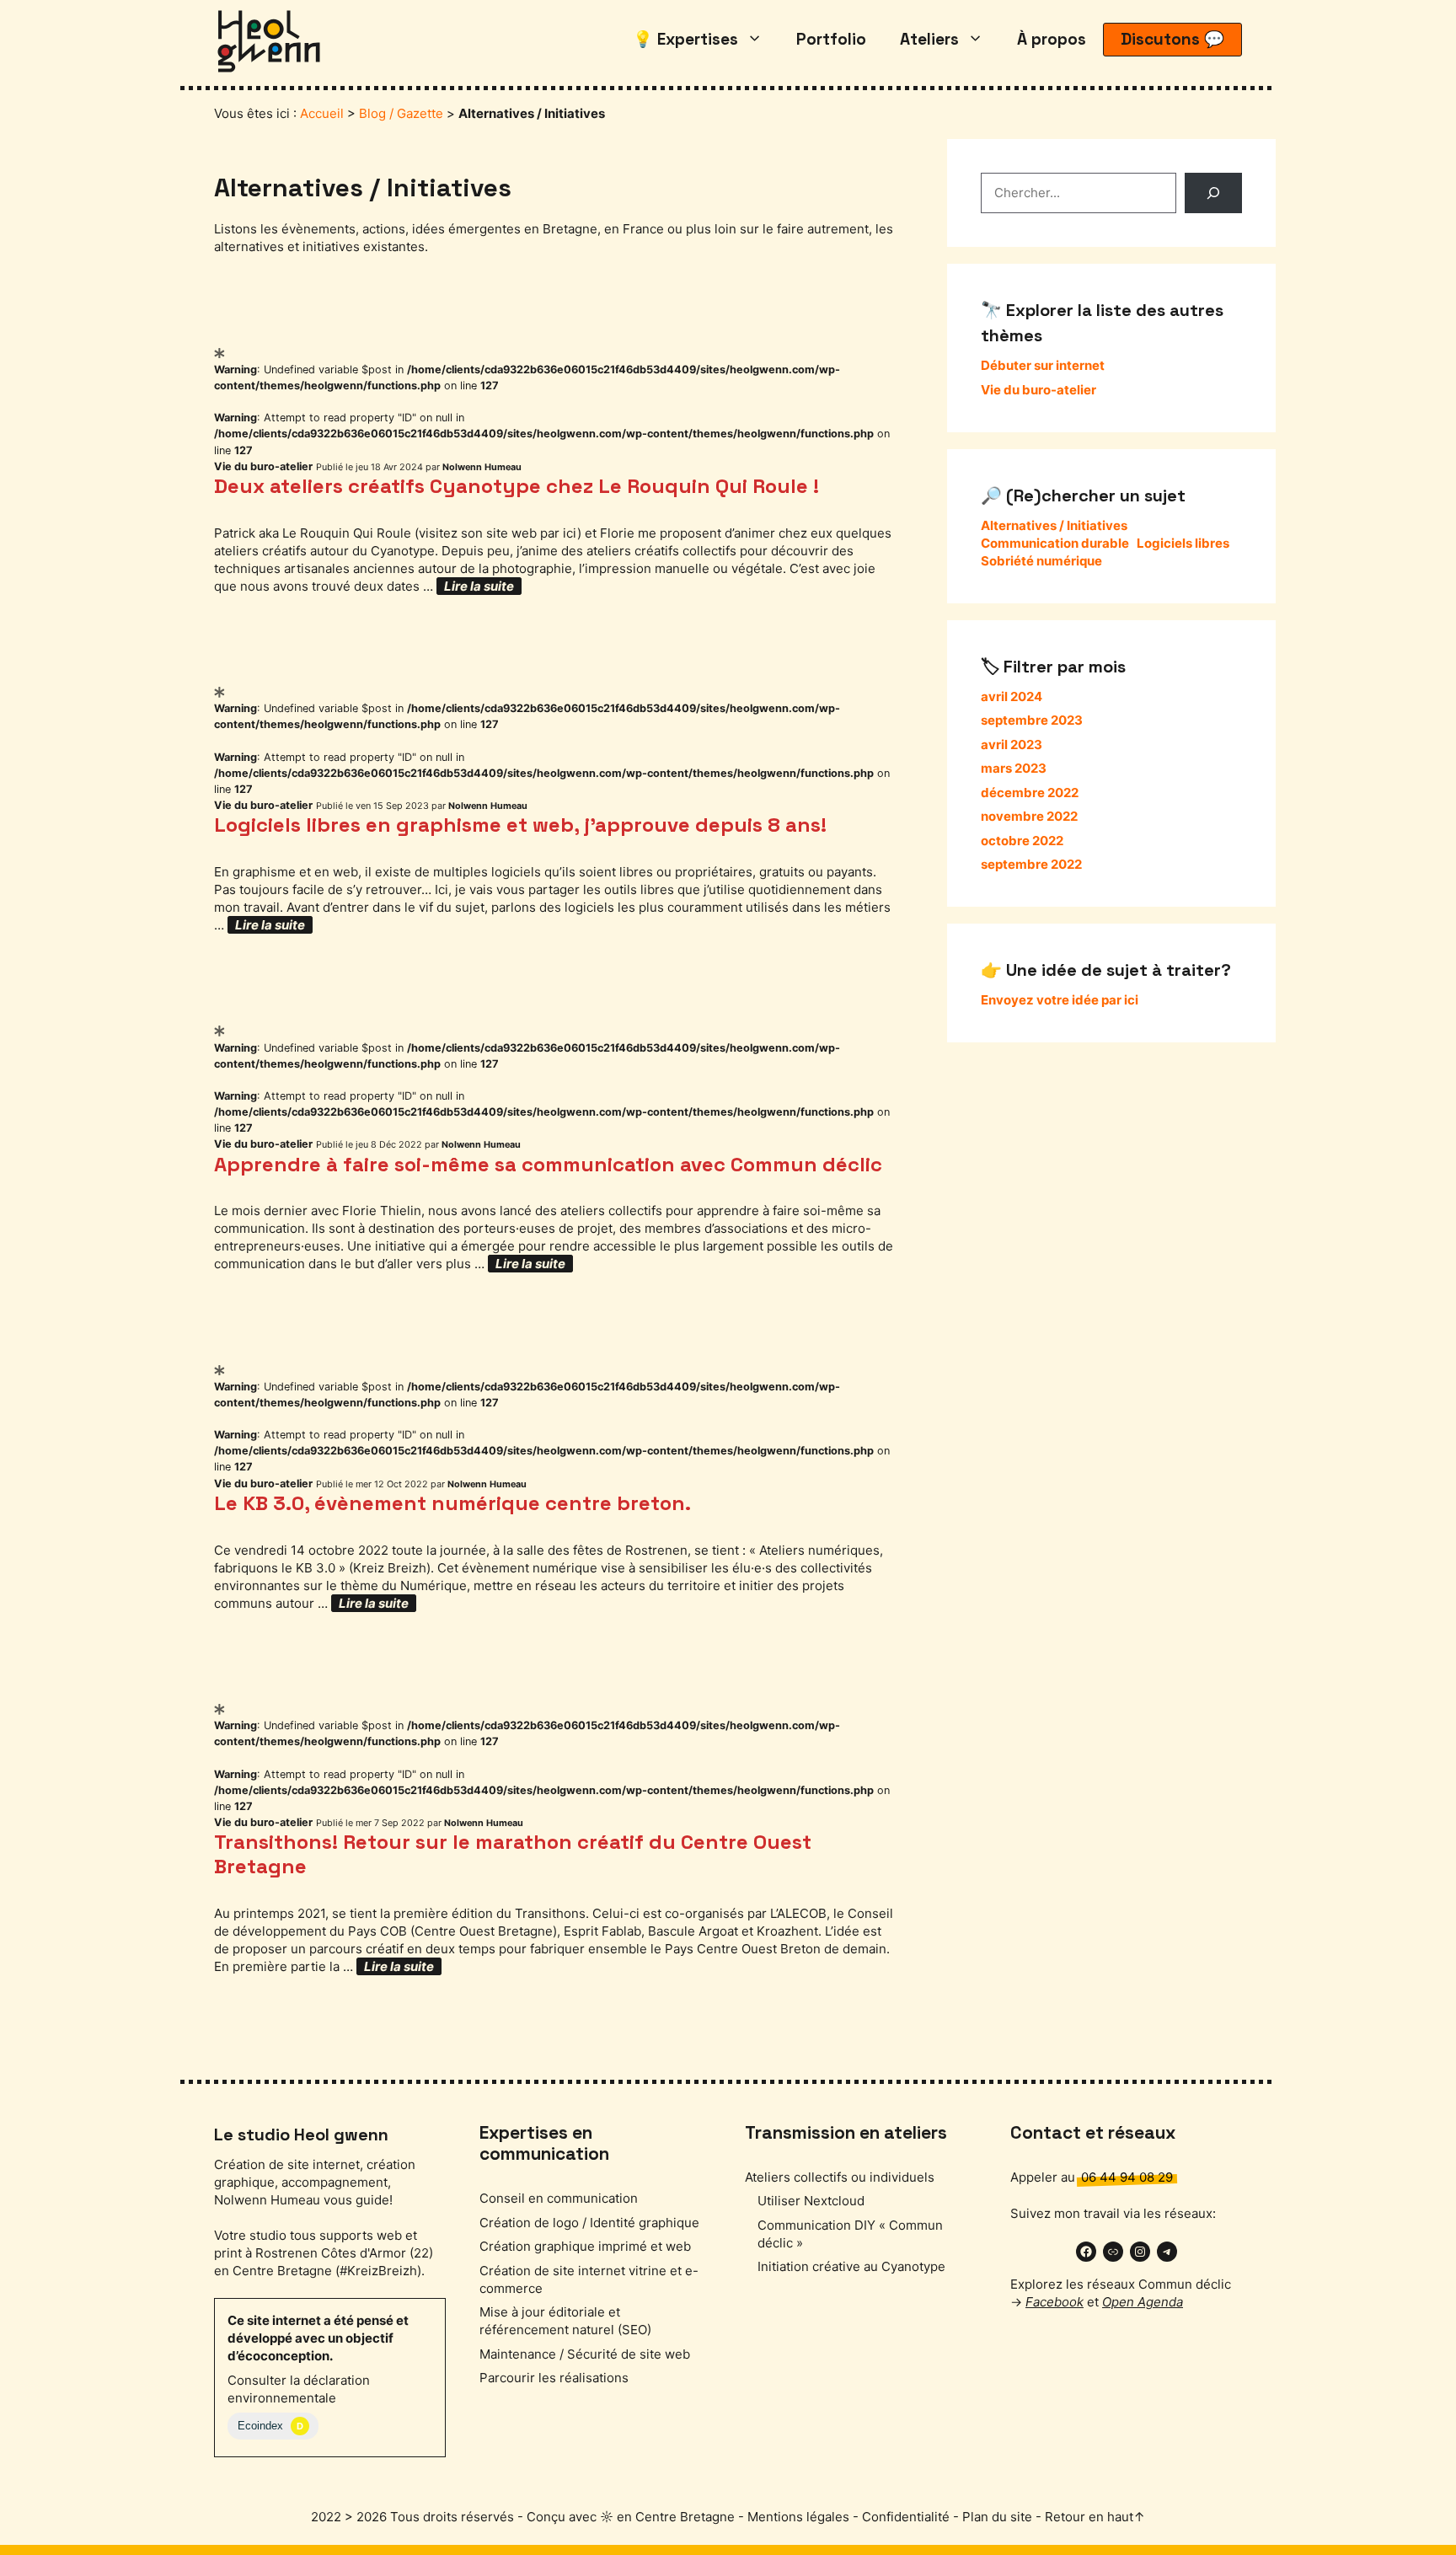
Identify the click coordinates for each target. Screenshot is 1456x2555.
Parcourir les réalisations (554, 2378)
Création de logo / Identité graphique (589, 2223)
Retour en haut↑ (1095, 2517)
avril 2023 (1012, 745)
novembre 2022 (1029, 816)
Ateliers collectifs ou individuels (840, 2177)
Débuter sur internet (1043, 365)
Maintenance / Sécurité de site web (585, 2354)
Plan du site (997, 2517)
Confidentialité (906, 2517)
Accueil (322, 113)
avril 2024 (1012, 696)
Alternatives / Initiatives (1054, 525)
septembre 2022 (1031, 864)
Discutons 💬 (1172, 39)
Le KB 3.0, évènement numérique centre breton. (452, 1503)
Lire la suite (479, 586)
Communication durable (1055, 543)
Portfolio (831, 39)
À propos (1052, 39)
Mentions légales (798, 2517)
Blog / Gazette (401, 113)
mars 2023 (1014, 768)
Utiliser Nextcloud (811, 2201)
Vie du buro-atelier (263, 466)
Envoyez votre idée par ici (1060, 1000)
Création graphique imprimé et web (585, 2246)
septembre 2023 (1032, 720)
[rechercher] (1213, 193)
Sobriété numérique (1041, 561)
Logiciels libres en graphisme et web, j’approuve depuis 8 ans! (520, 825)
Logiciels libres (1183, 543)
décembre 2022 (1030, 793)
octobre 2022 (1022, 841)
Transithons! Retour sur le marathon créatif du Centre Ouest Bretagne (513, 1854)
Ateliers (929, 39)
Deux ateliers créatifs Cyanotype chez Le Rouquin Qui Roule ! (517, 486)
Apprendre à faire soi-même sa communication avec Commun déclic (548, 1164)
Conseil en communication (559, 2198)
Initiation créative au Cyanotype (851, 2266)
